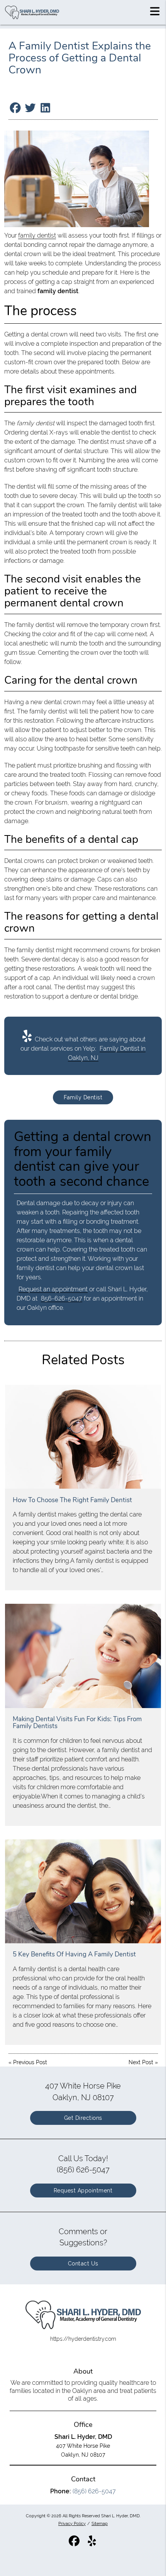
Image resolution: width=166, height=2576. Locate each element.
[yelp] (92, 2544)
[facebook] (75, 2544)
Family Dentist (83, 1097)
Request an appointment (53, 1289)
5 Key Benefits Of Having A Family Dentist (74, 1954)
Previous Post (30, 2062)
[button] (155, 11)
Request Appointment (83, 2191)
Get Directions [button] (83, 2118)
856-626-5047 (62, 1298)
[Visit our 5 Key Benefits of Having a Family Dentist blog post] (83, 1891)
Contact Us (83, 2264)
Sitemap (100, 2523)
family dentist (37, 235)
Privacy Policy (72, 2523)
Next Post (141, 2062)
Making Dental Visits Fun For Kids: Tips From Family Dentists (77, 1723)
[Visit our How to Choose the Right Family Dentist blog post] (83, 1437)
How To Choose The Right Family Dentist (72, 1500)
